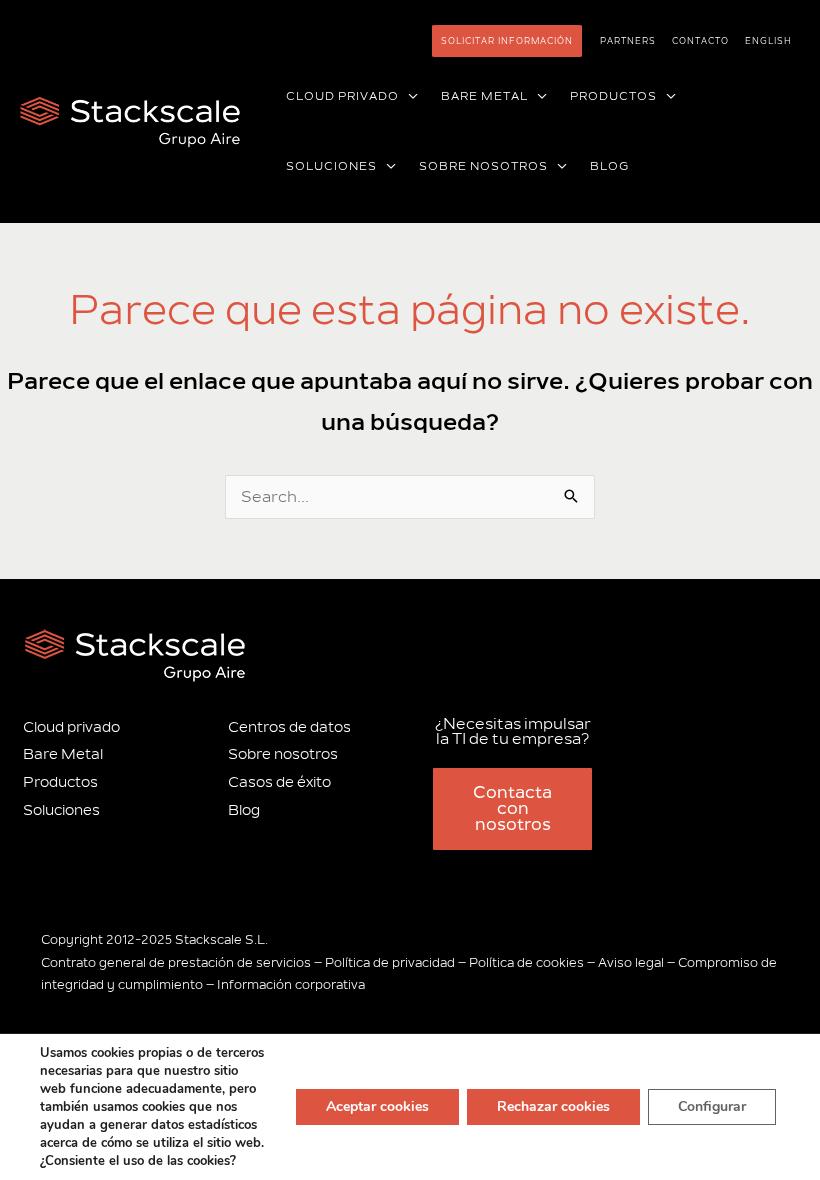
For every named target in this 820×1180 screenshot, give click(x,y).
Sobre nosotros (283, 754)
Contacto (700, 41)
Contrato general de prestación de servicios (176, 963)
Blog (244, 810)
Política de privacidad (390, 963)
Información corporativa (291, 985)
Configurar (712, 1106)
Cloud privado (71, 727)
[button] (409, 97)
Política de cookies (526, 963)
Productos (60, 782)
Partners (628, 41)
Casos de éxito (279, 782)
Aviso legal (631, 963)
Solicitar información (507, 41)
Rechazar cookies (553, 1106)
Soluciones (61, 810)
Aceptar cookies (377, 1106)
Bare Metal (63, 754)
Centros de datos (289, 727)
